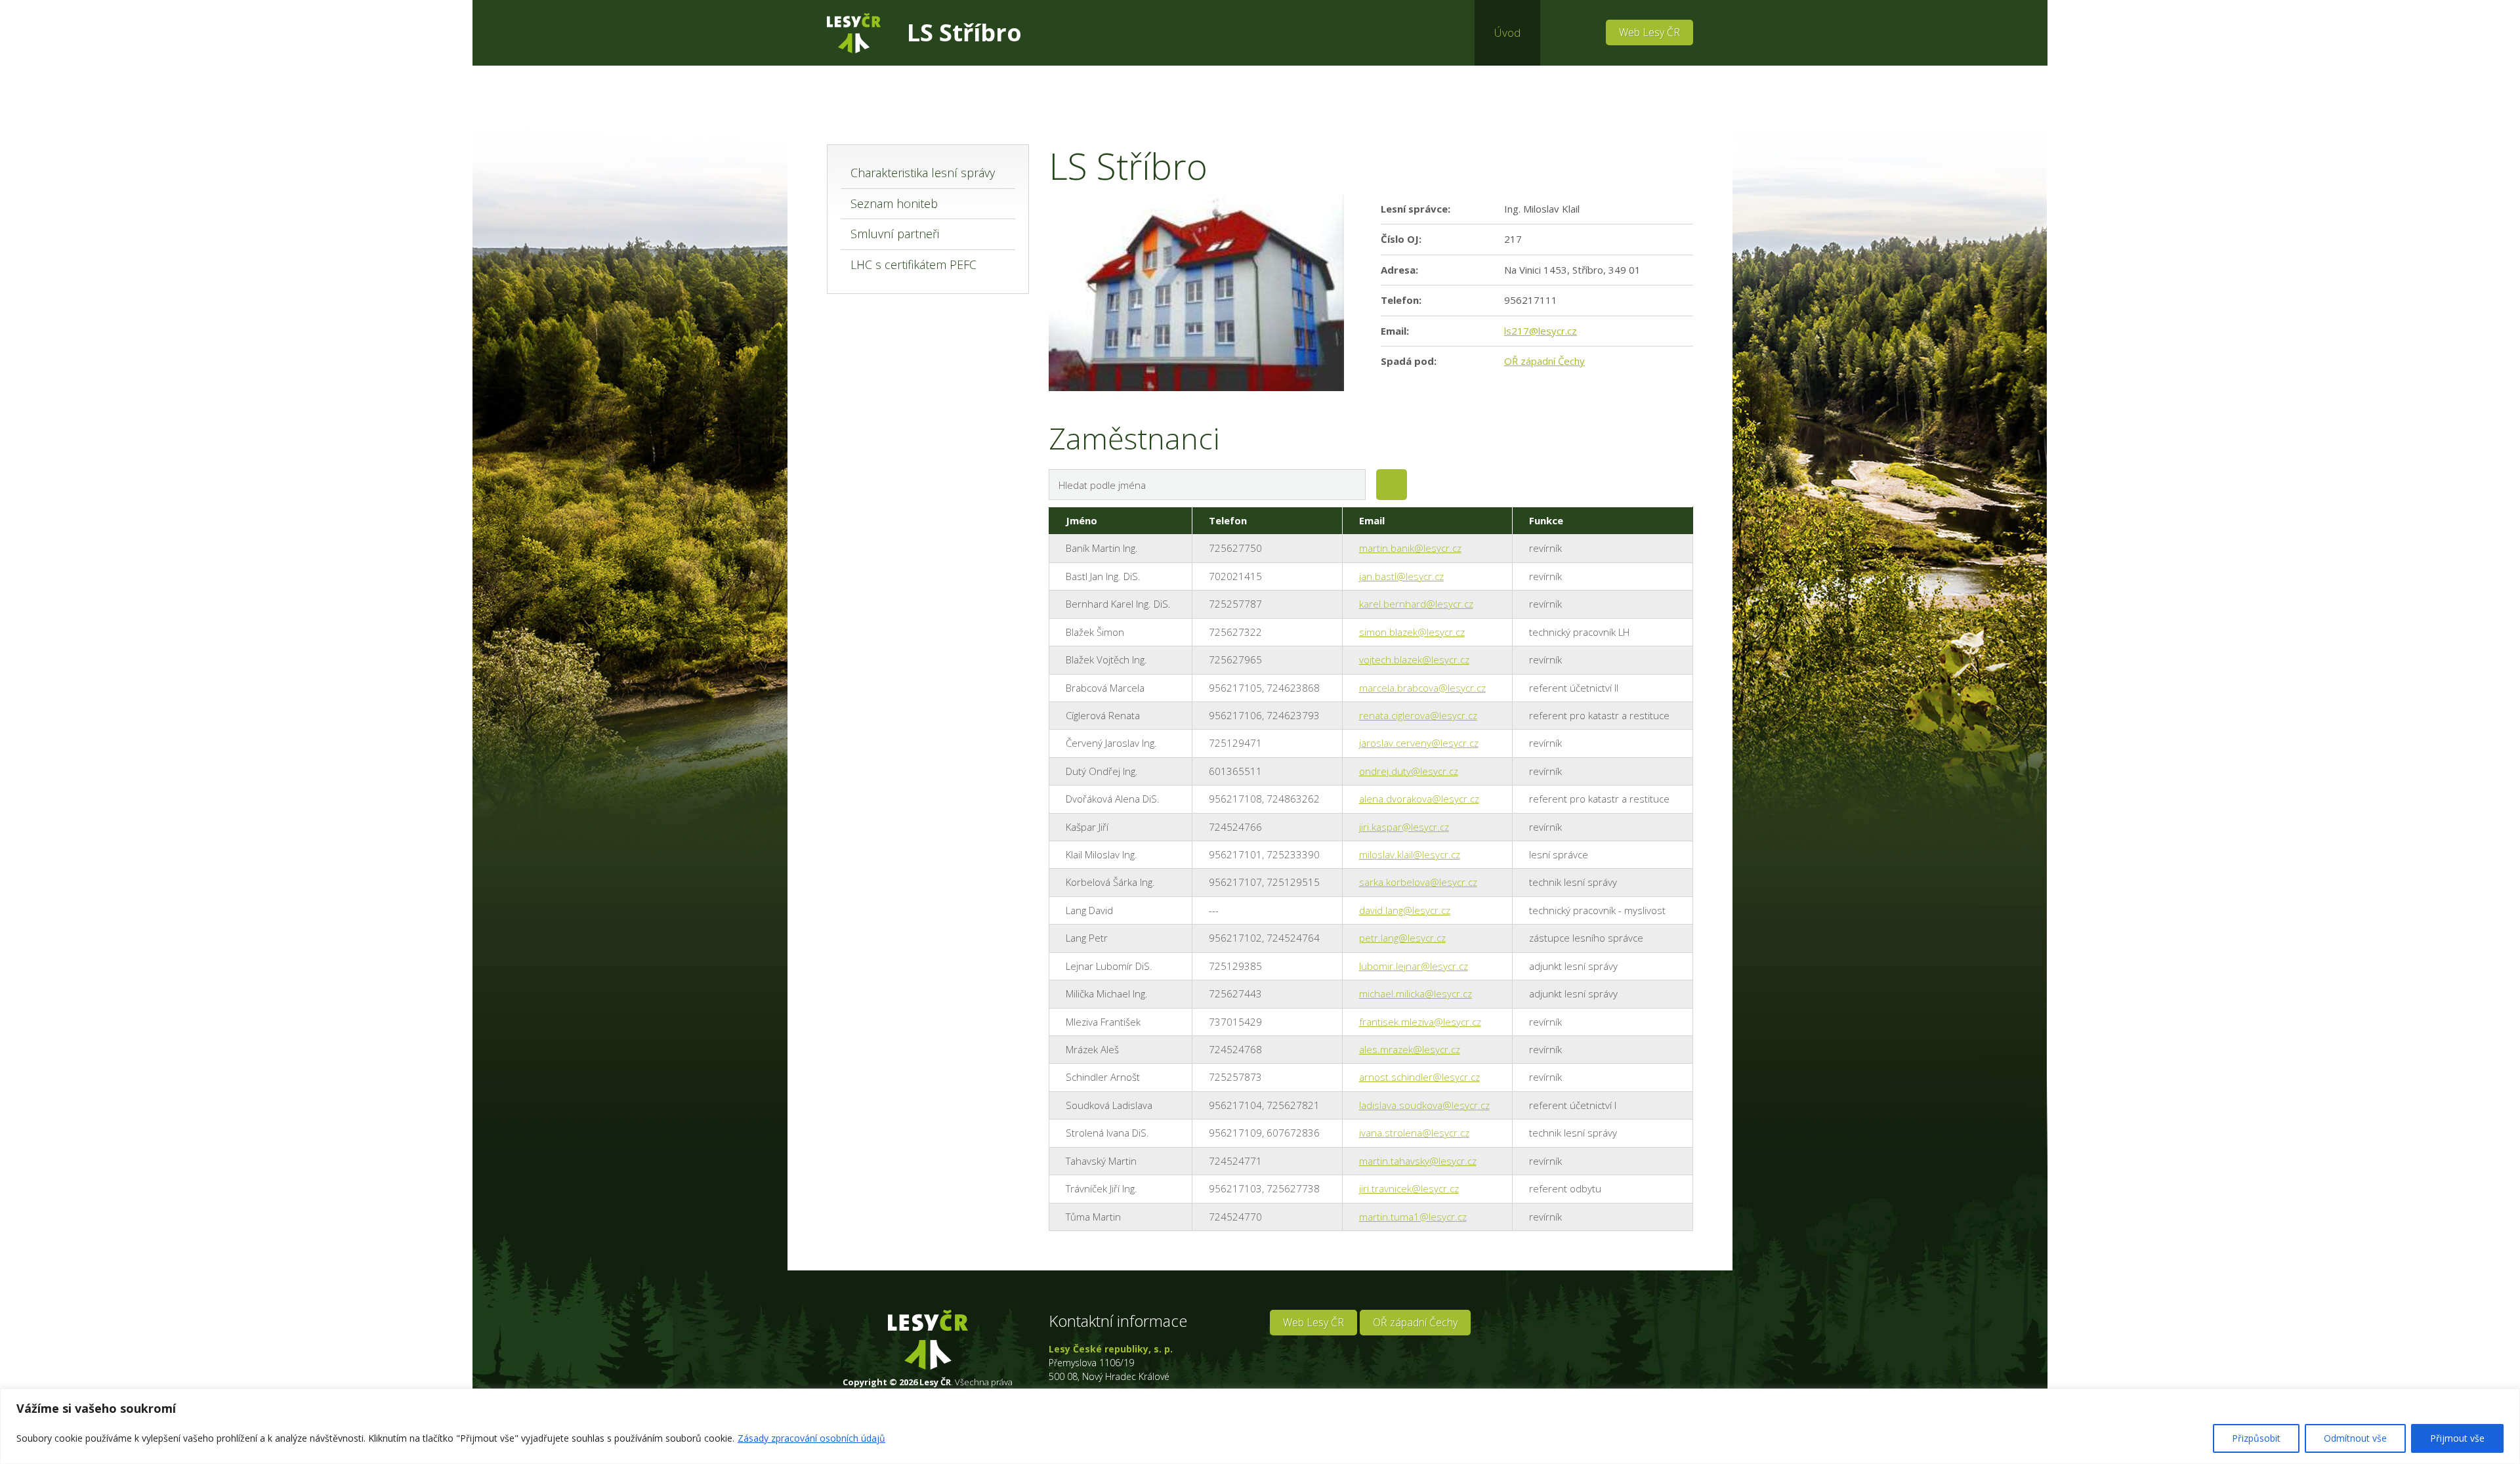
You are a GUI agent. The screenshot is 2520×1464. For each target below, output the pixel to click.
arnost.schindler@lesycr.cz (1419, 1077)
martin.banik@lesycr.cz (1410, 548)
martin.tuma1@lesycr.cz (1413, 1217)
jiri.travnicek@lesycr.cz (1409, 1188)
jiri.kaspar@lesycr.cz (1404, 827)
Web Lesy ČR (1649, 32)
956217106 (1235, 715)
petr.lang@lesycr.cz (1402, 938)
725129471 (1235, 743)
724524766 (1235, 827)
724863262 (1293, 799)
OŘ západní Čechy (1544, 361)
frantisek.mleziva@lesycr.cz (1420, 1022)
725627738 (1293, 1188)
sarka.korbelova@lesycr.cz (1418, 882)
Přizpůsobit (2256, 1438)
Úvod (1507, 32)
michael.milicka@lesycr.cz (1416, 993)
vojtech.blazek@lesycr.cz (1414, 659)
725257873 (1235, 1077)
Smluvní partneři (895, 234)
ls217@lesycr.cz (1541, 331)
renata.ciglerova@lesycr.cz (1418, 715)
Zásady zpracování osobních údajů (811, 1438)
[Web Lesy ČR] (854, 33)
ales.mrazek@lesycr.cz (1410, 1049)
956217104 (1235, 1105)
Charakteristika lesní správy (923, 173)
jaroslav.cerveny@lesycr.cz (1419, 743)
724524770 (1235, 1217)
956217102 (1235, 938)
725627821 (1293, 1105)
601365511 (1235, 771)
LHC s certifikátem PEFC (913, 264)
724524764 (1293, 938)
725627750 (1235, 548)
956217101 (1235, 854)
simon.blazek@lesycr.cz (1412, 632)
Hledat (1392, 485)
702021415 (1235, 576)
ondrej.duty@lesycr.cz (1409, 771)
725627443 (1235, 993)
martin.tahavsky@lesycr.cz (1418, 1161)
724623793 (1293, 715)
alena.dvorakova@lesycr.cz (1419, 799)
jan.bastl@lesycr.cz (1401, 576)
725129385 (1235, 966)
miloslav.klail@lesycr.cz (1410, 854)
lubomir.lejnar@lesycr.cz (1414, 966)
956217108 (1235, 799)
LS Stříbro (964, 32)
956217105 (1235, 688)
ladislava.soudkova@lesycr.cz (1424, 1105)
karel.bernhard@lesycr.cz (1416, 604)
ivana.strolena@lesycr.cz (1414, 1133)
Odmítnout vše (2355, 1438)
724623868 (1293, 688)
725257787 (1235, 604)
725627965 (1235, 659)
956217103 (1235, 1188)
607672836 (1293, 1133)
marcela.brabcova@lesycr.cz (1422, 688)
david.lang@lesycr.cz (1405, 910)
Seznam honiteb (894, 203)
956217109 (1235, 1133)
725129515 (1293, 882)
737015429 (1235, 1022)
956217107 (1235, 882)
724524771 (1235, 1161)
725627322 (1235, 632)
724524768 (1235, 1049)
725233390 (1293, 854)
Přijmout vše (2457, 1438)
